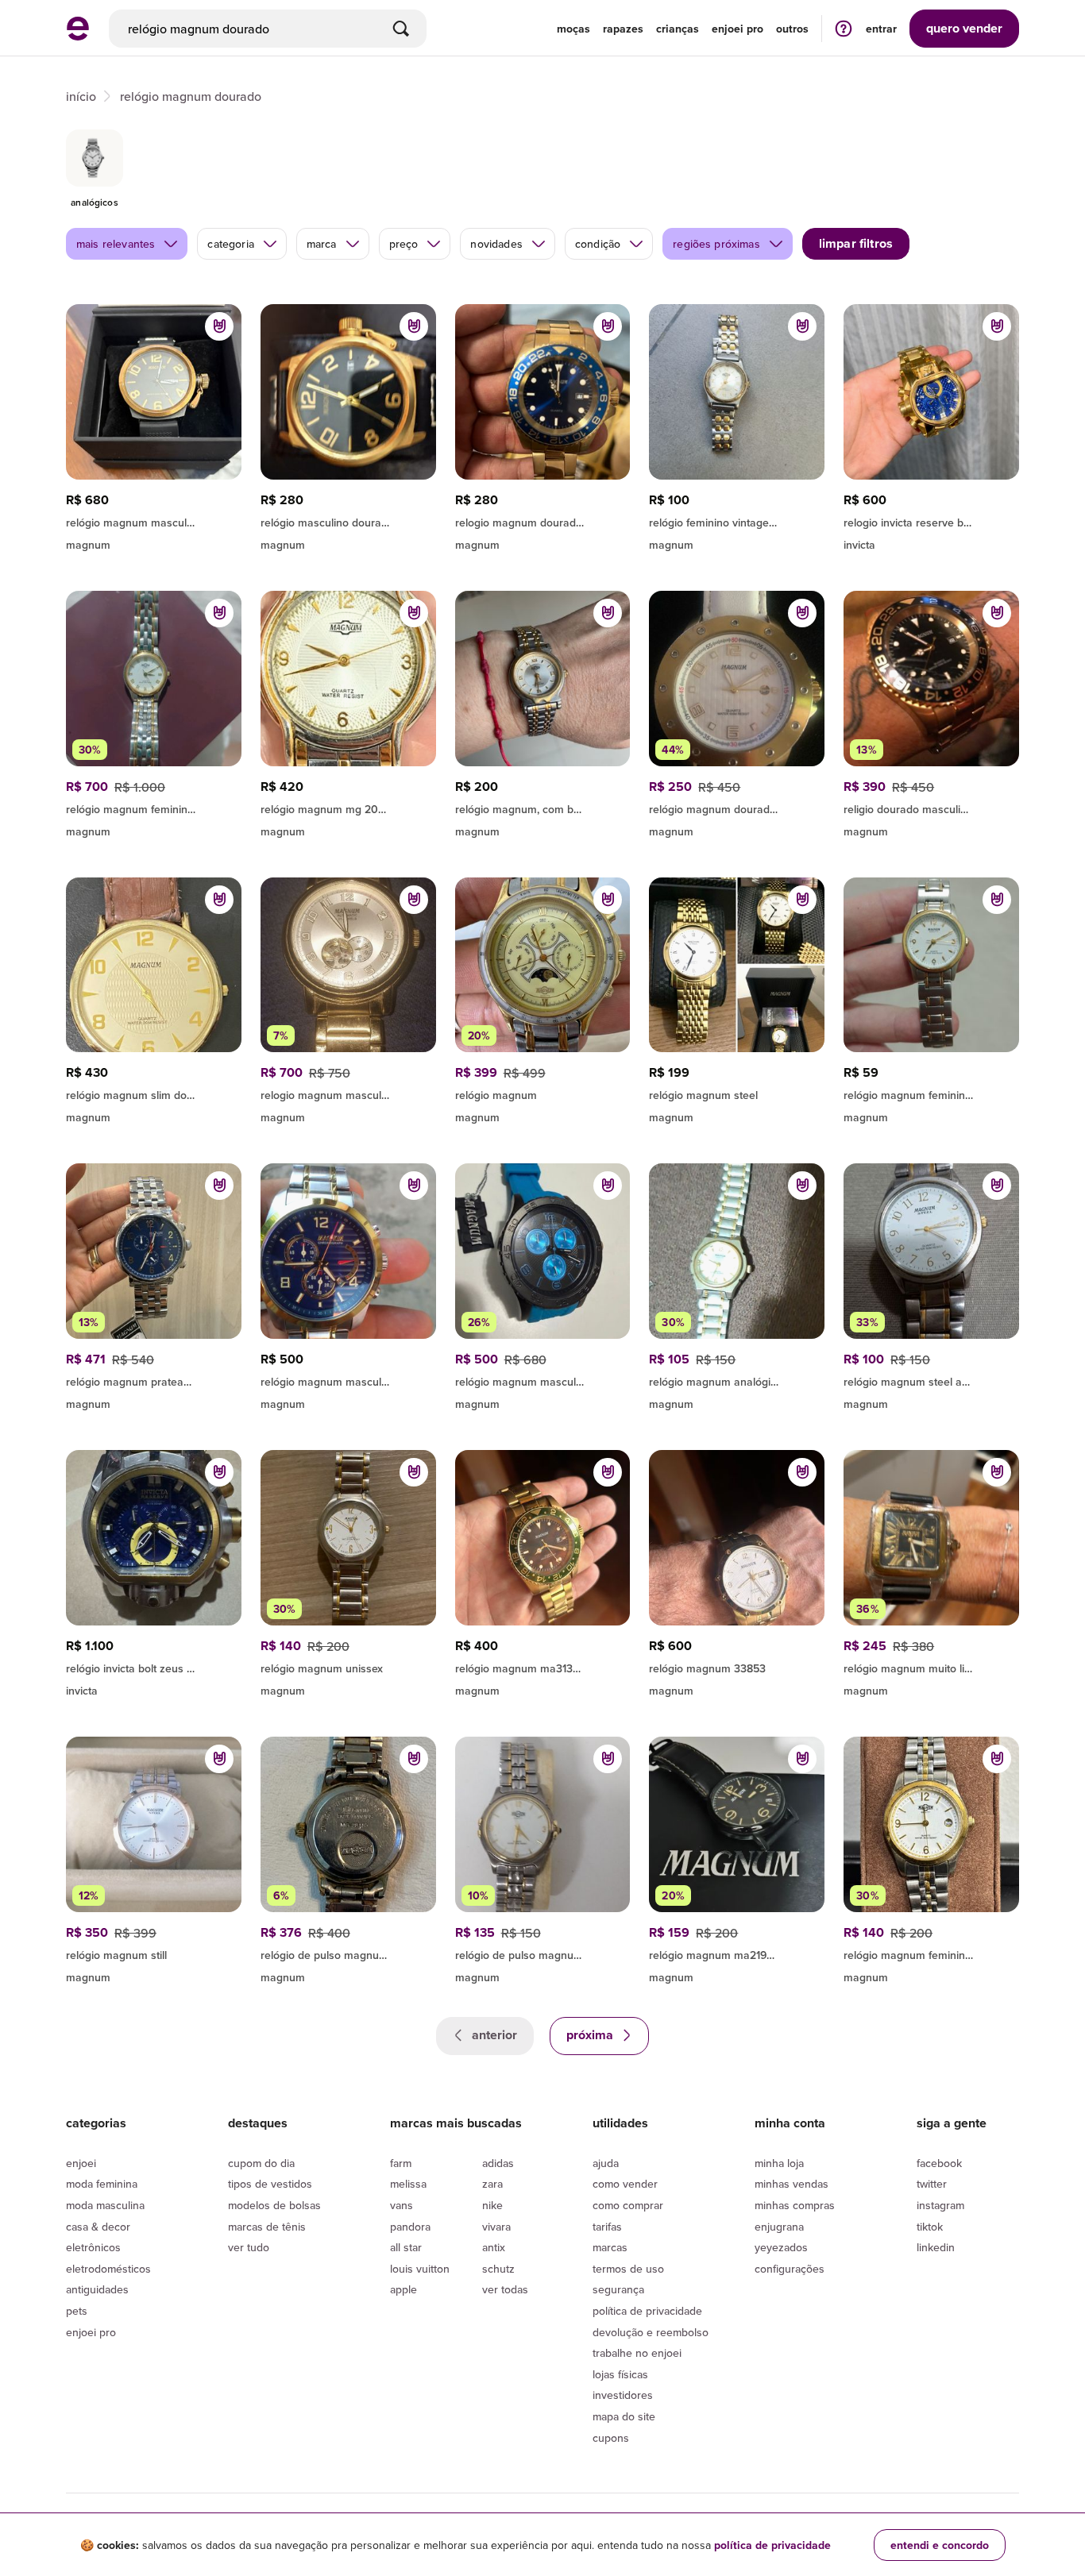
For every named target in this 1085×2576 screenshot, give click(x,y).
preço (404, 244)
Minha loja (779, 2163)
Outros (792, 29)
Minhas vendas (792, 2184)
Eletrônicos (93, 2247)
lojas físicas (620, 2374)
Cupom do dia (261, 2163)
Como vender (625, 2184)
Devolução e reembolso (651, 2332)
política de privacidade (772, 2545)
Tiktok (930, 2227)
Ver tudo (249, 2247)
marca (322, 244)
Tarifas (607, 2227)
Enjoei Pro (91, 2332)
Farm (401, 2163)
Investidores (623, 2395)
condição (598, 244)
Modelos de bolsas (274, 2205)
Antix (494, 2247)
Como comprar (628, 2205)
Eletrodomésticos (108, 2269)
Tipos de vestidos (270, 2184)
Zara (492, 2184)
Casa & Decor (98, 2227)
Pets (77, 2311)
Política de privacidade (647, 2311)
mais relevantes (116, 244)
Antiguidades (97, 2289)
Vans (402, 2205)
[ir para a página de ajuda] (844, 28)
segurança (618, 2289)
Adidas (498, 2163)
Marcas (610, 2247)
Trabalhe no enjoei (637, 2353)
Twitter (932, 2184)
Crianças (678, 29)
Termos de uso (628, 2269)
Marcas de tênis (267, 2227)
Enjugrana (779, 2227)
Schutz (498, 2269)
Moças (573, 29)
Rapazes (623, 29)
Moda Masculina (105, 2205)
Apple (403, 2289)
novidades (496, 244)
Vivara (496, 2227)
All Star (406, 2247)
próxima (591, 2035)
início (81, 96)
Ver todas (505, 2289)
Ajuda (606, 2163)
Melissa (408, 2184)
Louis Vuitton (420, 2269)
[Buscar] (401, 29)
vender (964, 28)
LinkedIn (936, 2247)
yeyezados (781, 2247)
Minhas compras (795, 2205)
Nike (492, 2205)
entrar (881, 29)
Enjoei (81, 2163)
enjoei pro (737, 29)
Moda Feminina (102, 2184)
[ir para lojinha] (348, 520)
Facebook (939, 2163)
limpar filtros (856, 243)
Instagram (940, 2205)
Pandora (410, 2227)
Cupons (611, 2438)
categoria (230, 244)
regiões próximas (716, 244)
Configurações (790, 2269)
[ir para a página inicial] (78, 36)
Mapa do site (624, 2416)
